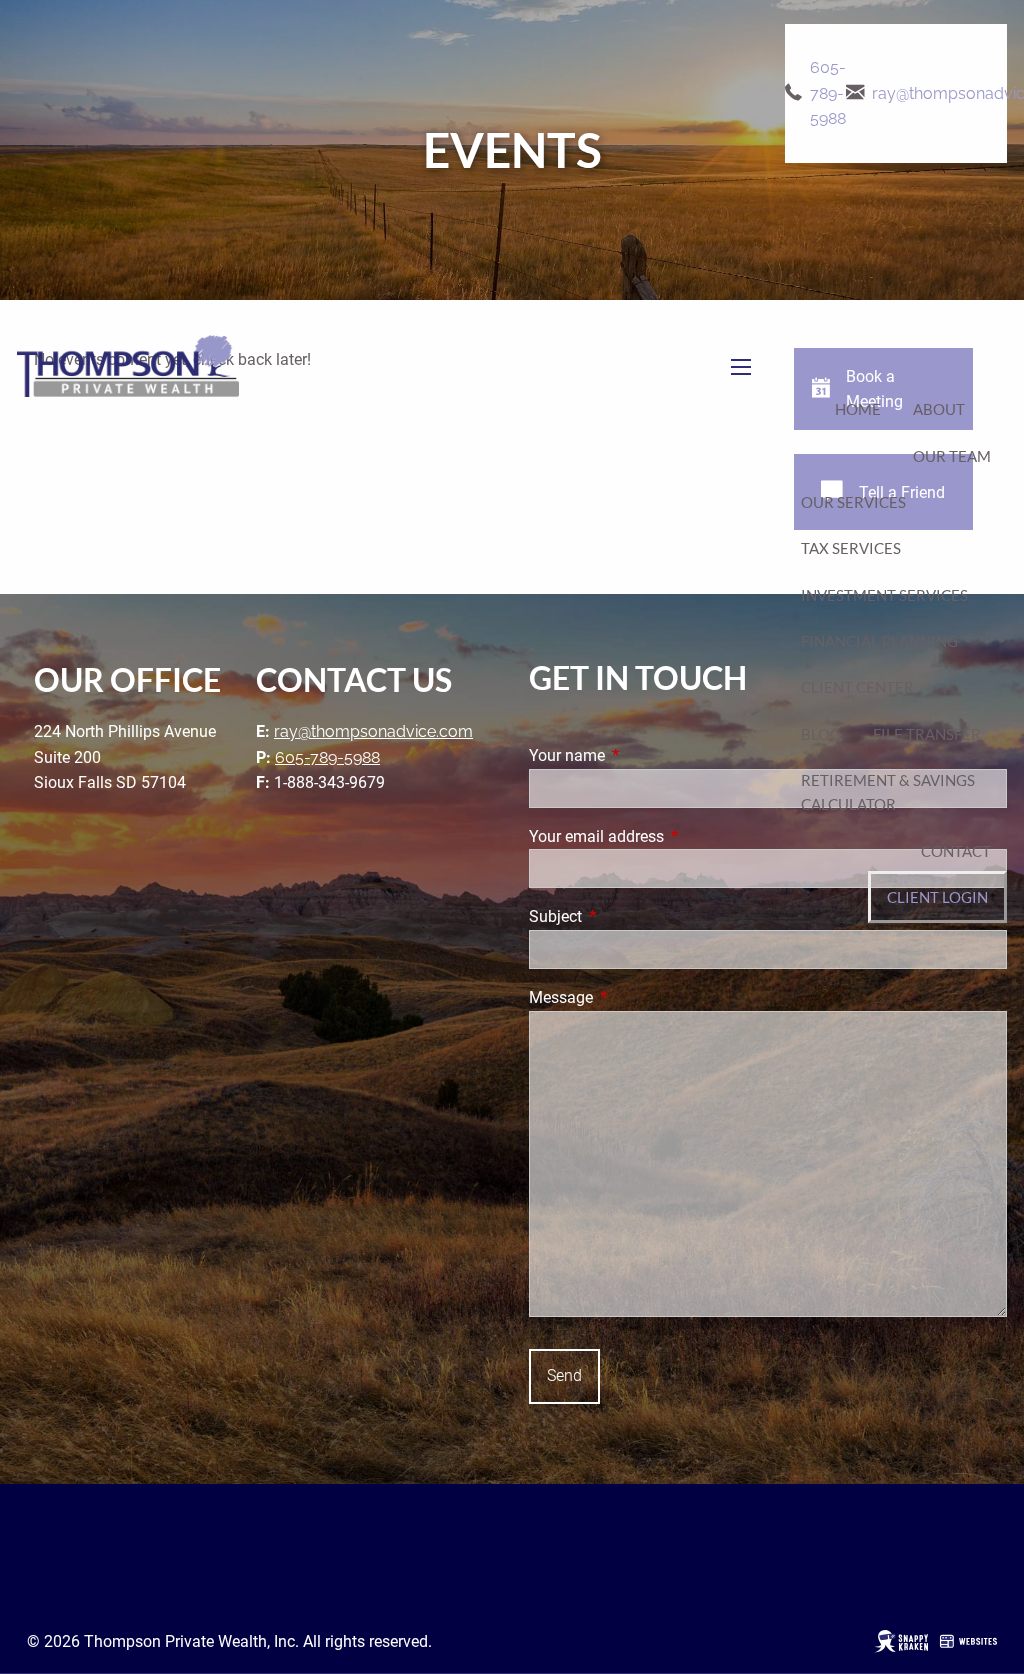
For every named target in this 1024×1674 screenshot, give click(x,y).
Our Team (952, 456)
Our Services (853, 502)
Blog (821, 734)
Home (858, 409)
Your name (642, 755)
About (939, 409)
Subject (630, 916)
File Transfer (927, 734)
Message (636, 997)
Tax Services (851, 548)
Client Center (857, 687)
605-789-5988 (828, 93)
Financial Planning (879, 641)
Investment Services (884, 595)
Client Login (937, 897)
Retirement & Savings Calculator (888, 792)
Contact (956, 851)
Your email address (671, 836)
